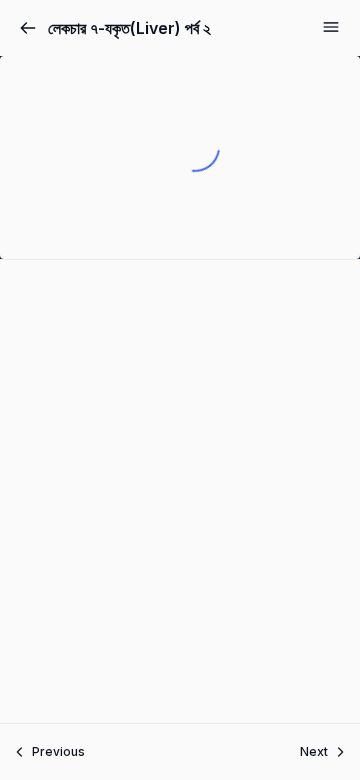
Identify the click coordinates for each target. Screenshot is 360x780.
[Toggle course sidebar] (331, 27)
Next (314, 751)
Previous (58, 751)
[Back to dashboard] (28, 28)
